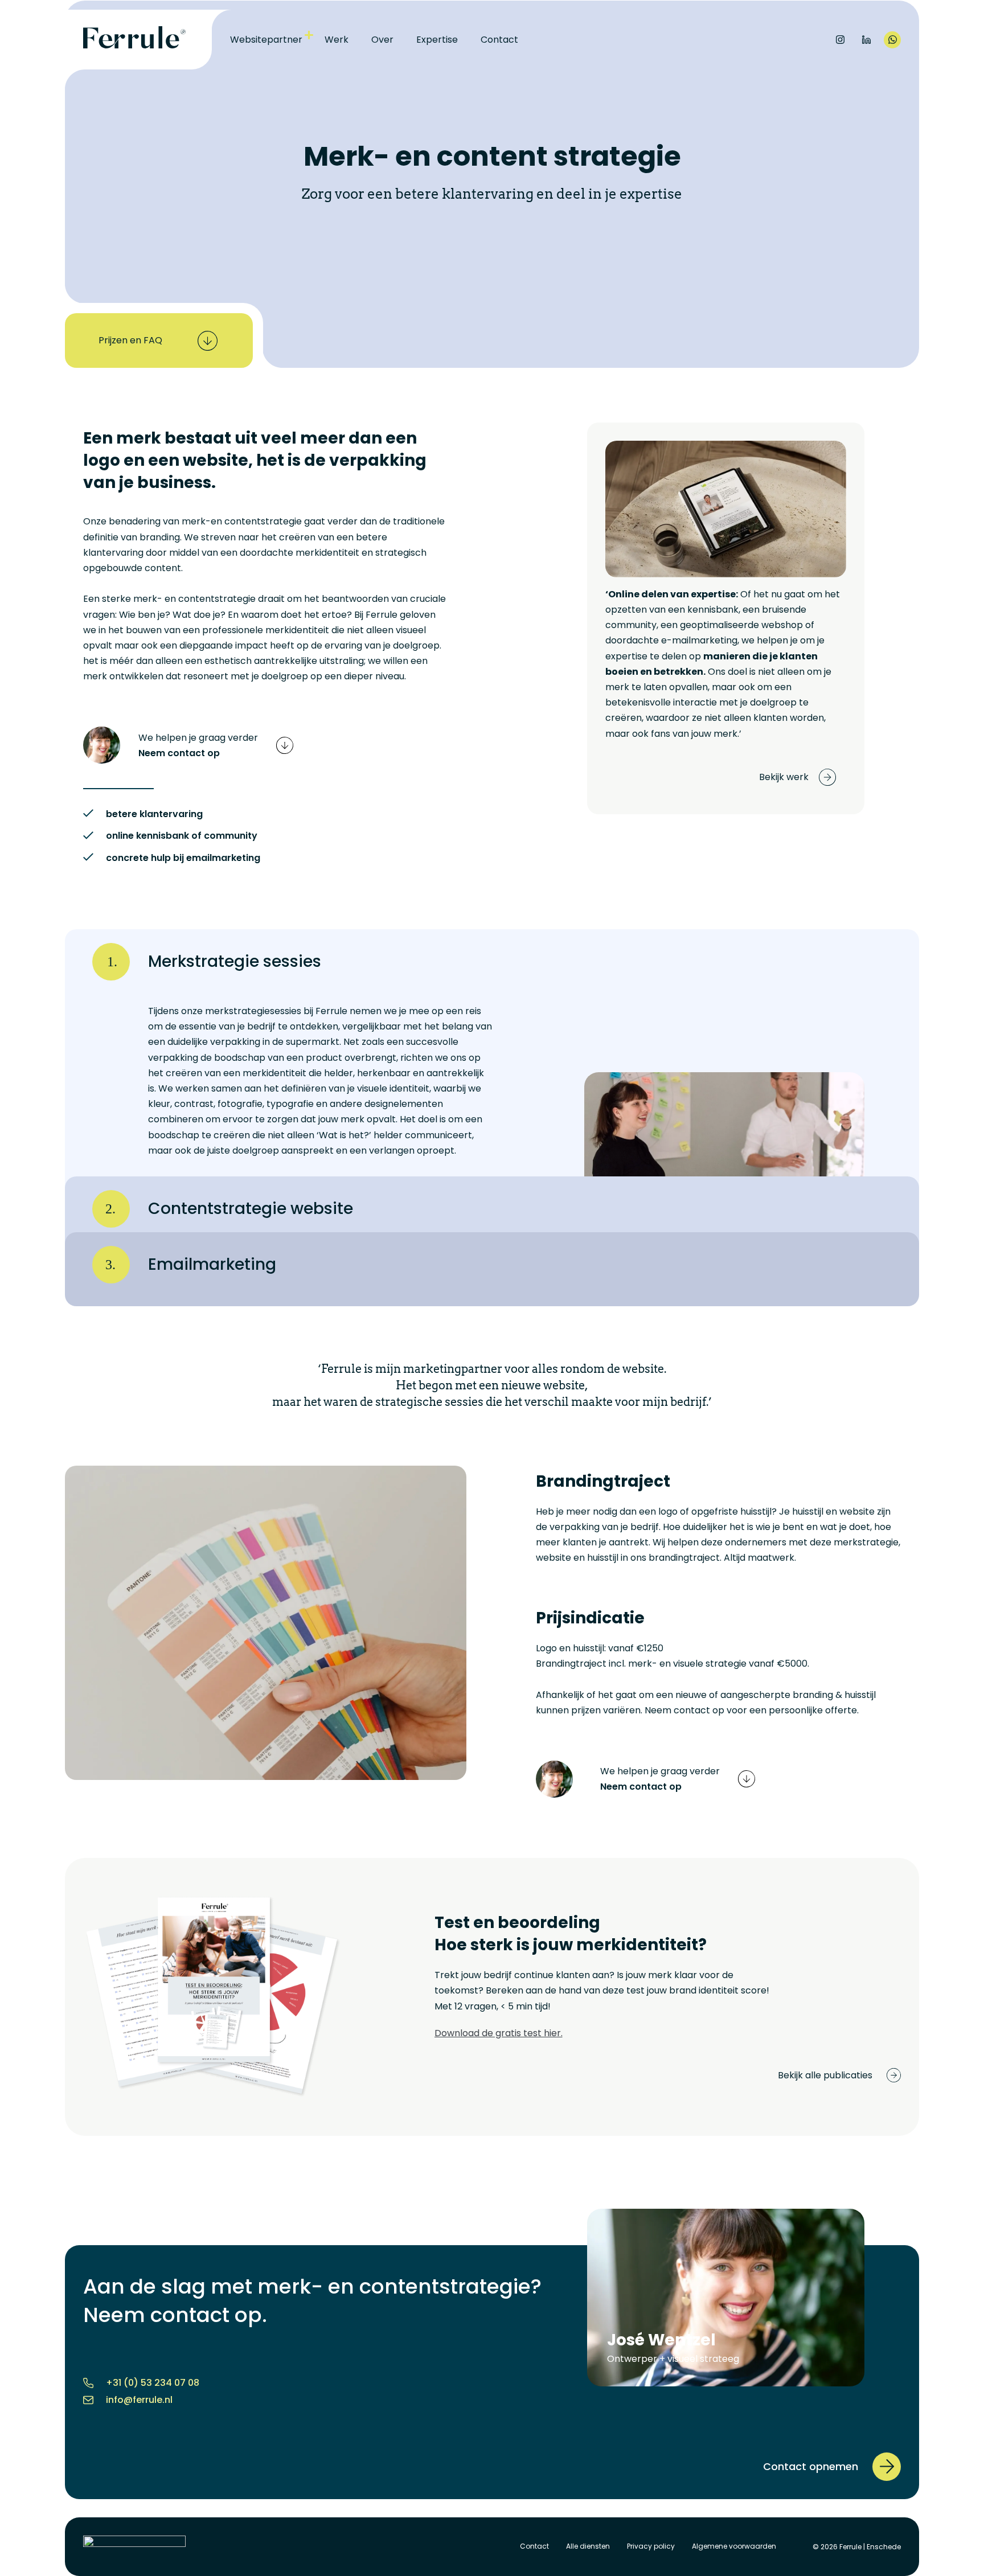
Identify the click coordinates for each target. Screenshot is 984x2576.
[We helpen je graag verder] (285, 745)
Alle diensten (588, 2546)
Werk (337, 40)
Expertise (437, 40)
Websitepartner (266, 40)
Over (382, 40)
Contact (499, 40)
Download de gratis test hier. (499, 2033)
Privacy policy (651, 2546)
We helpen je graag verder (198, 738)
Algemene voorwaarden (734, 2546)
